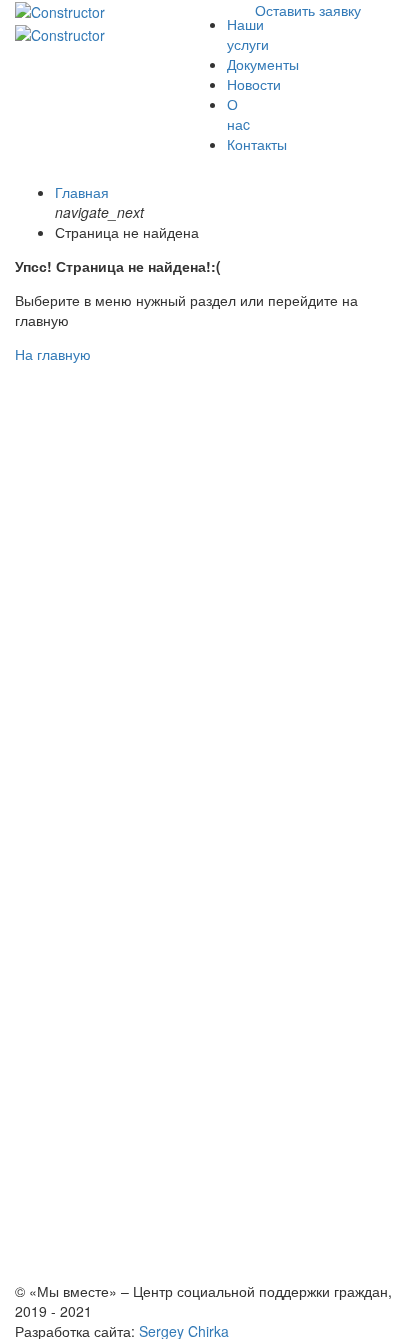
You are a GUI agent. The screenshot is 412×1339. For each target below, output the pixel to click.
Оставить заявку (308, 10)
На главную (53, 354)
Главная (82, 192)
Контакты (257, 144)
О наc (238, 114)
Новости (254, 84)
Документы (263, 64)
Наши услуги (248, 34)
